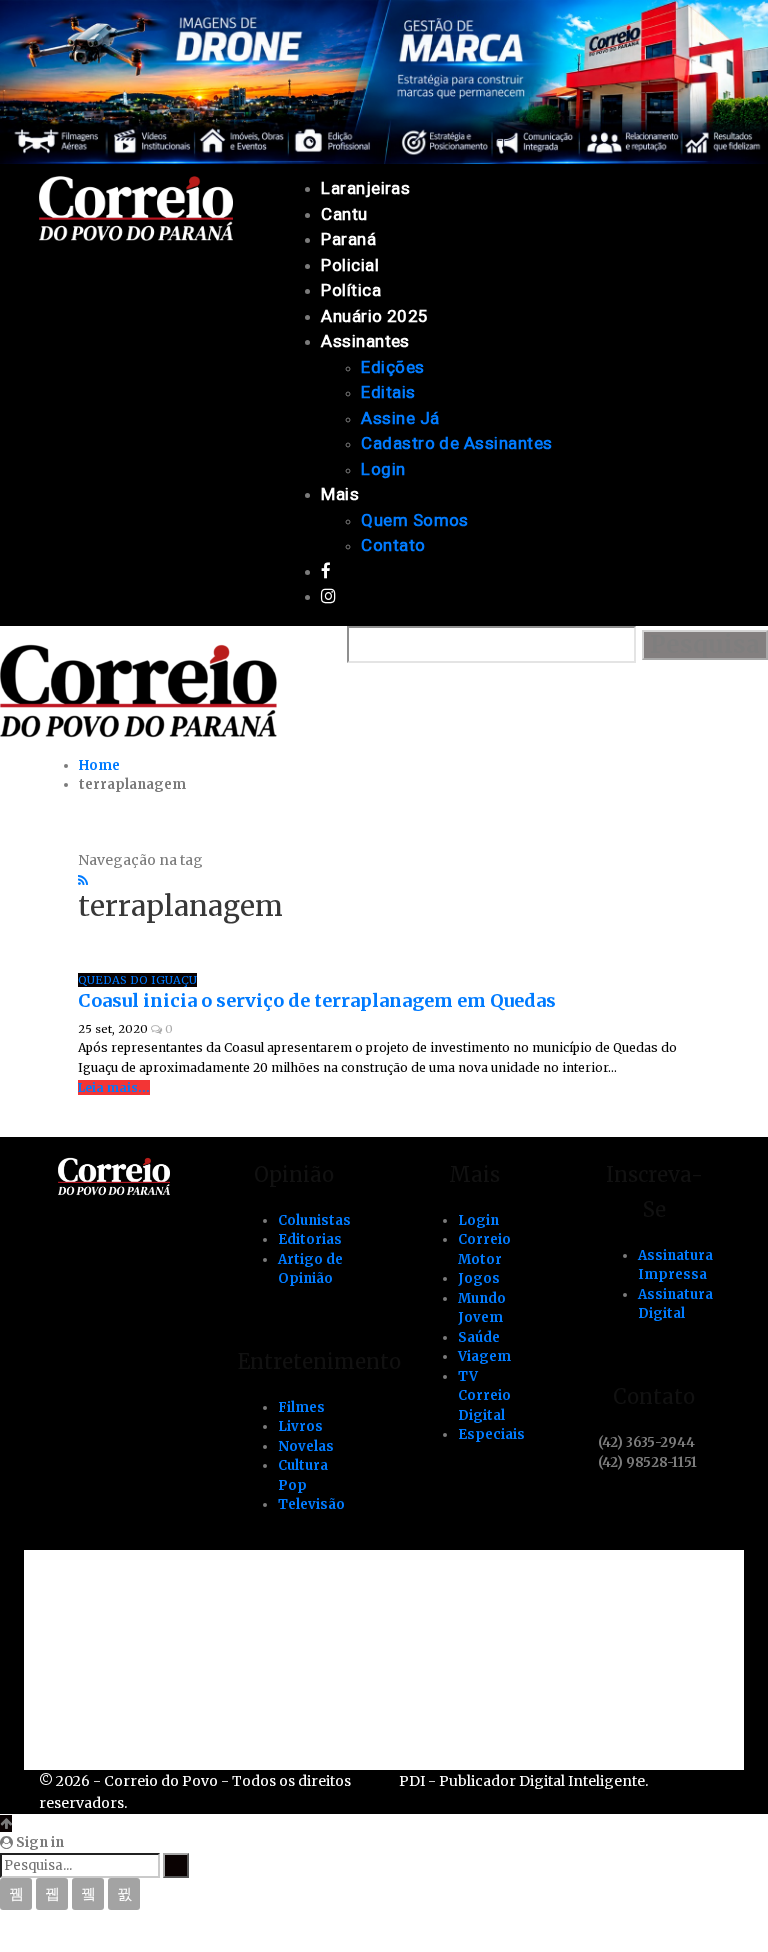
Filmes (301, 1407)
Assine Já (400, 418)
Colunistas (314, 1220)
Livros (300, 1426)
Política (351, 290)
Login (383, 469)
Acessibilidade (141, 1601)
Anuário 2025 (375, 316)
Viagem (484, 1356)
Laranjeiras (365, 188)
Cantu (344, 214)
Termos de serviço (156, 1703)
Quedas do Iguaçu (137, 980)
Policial (350, 265)
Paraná (348, 239)
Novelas (306, 1446)
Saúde (479, 1337)
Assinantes (365, 341)
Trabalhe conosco (155, 1635)
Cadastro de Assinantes (456, 443)
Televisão (311, 1504)
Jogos (479, 1278)
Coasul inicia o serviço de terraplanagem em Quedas (317, 1000)
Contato (393, 545)
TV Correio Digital (484, 1396)
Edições (392, 367)
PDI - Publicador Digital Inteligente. (523, 1781)
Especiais (491, 1434)
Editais (388, 392)
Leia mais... (114, 1087)
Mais (340, 494)
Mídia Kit (118, 1669)
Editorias (310, 1239)
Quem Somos (415, 520)
